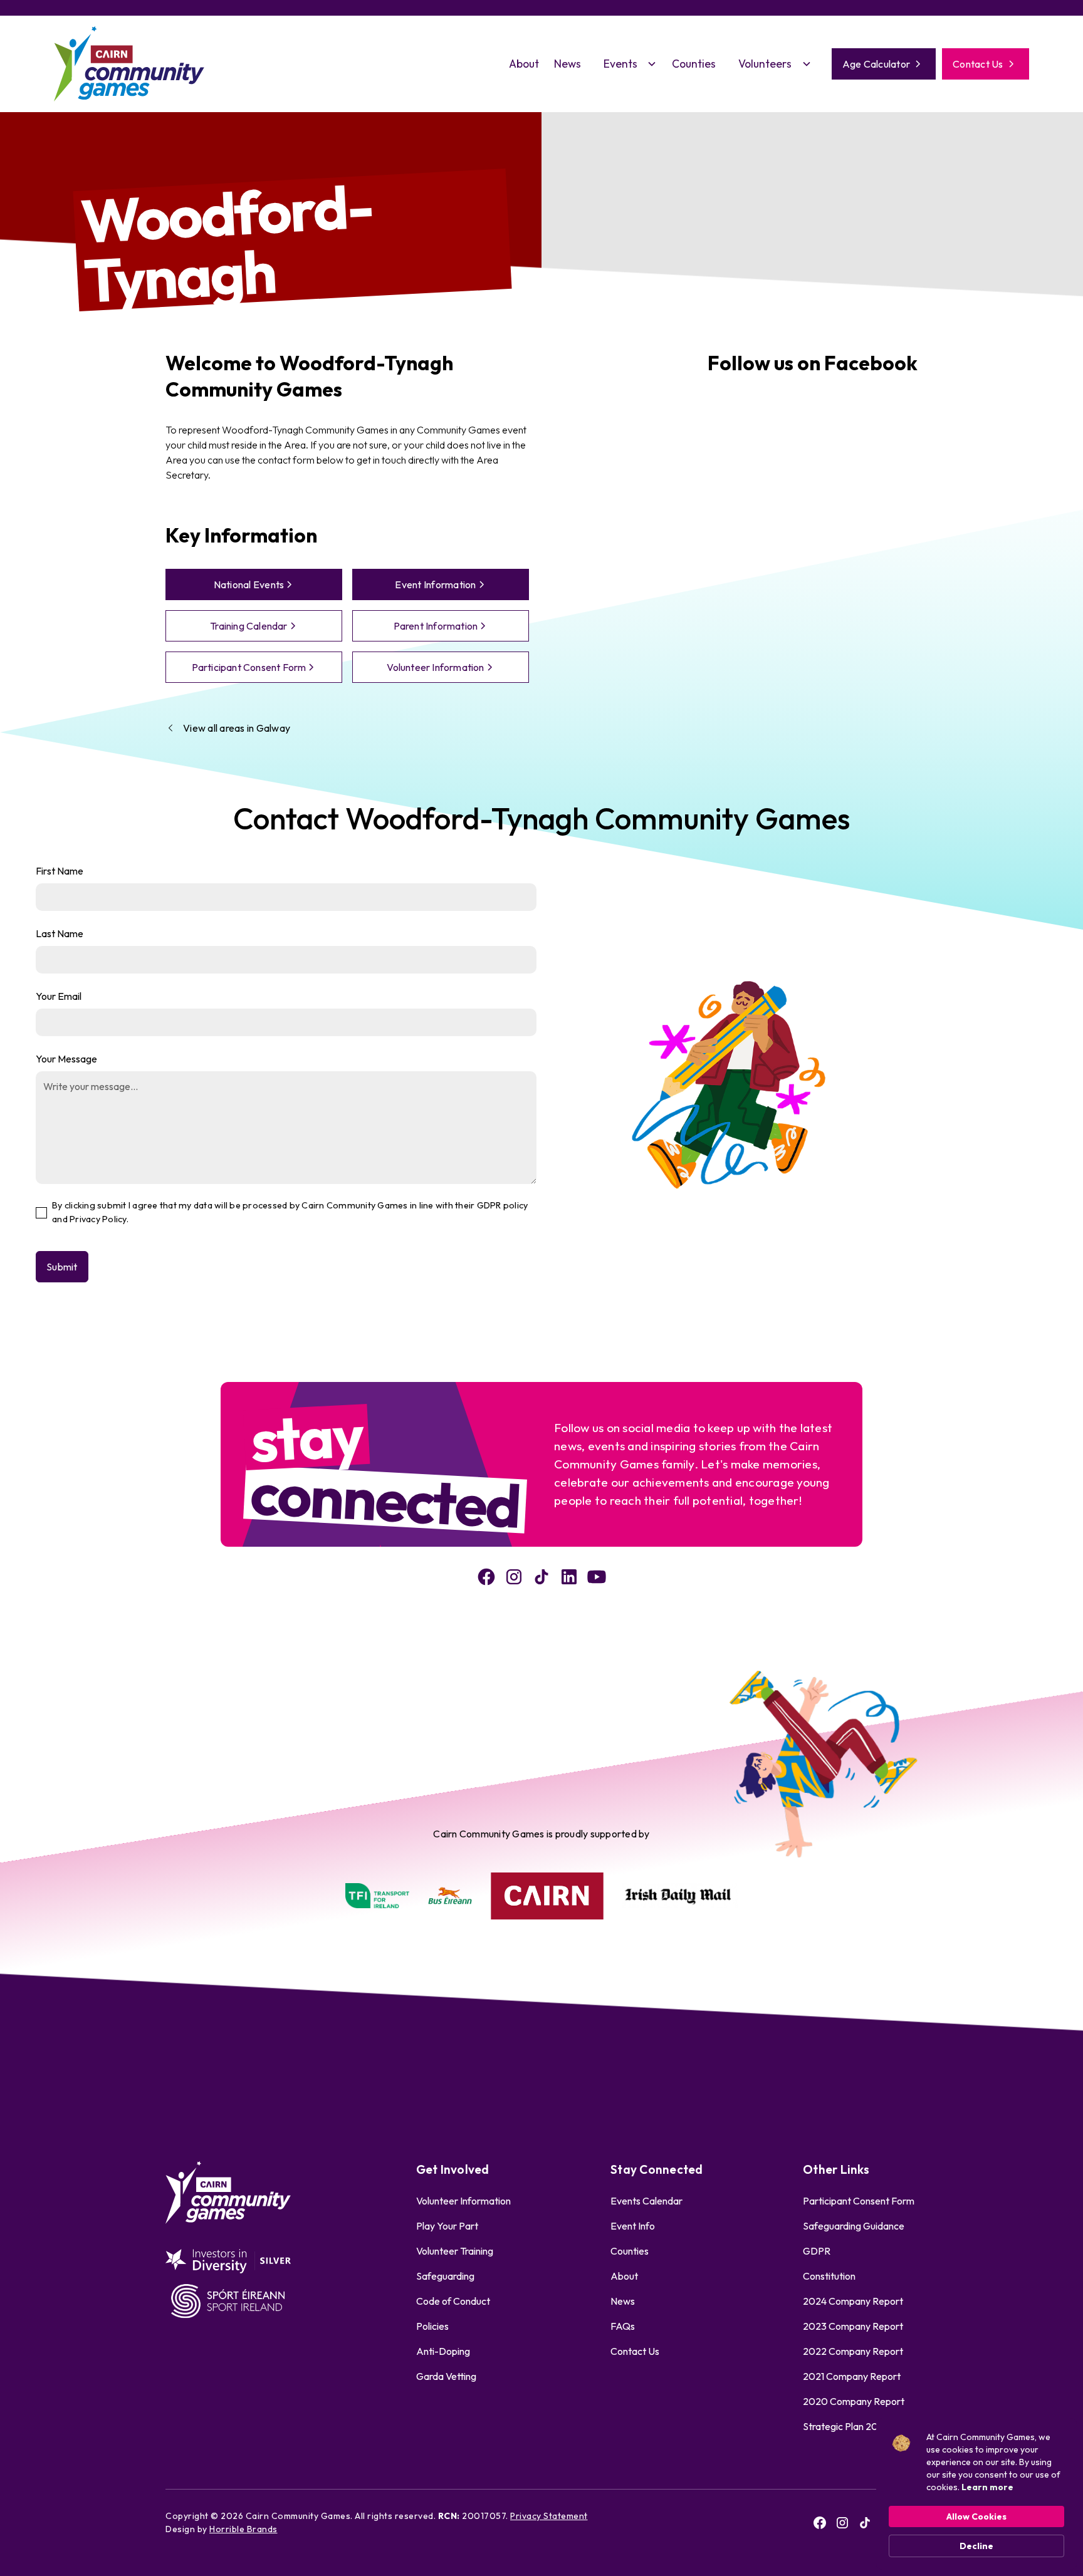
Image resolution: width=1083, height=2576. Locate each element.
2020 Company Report (854, 2401)
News (568, 64)
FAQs (623, 2326)
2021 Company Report (852, 2376)
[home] (129, 64)
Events (620, 64)
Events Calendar (646, 2201)
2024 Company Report (853, 2301)
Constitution (829, 2276)
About (524, 64)
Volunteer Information (463, 2201)
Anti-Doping (443, 2351)
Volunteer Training (455, 2251)
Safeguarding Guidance (854, 2226)
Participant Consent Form (859, 2201)
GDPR (817, 2251)
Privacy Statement (549, 2516)
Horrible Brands (243, 2529)
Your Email (59, 996)
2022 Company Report (853, 2351)
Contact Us (635, 2351)
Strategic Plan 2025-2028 (860, 2426)
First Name (60, 871)
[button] (626, 64)
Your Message (66, 1059)
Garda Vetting (446, 2376)
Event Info (633, 2226)
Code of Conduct (453, 2301)
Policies (432, 2326)
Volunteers (765, 64)
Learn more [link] (987, 2487)
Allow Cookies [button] (976, 2516)
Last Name (60, 933)
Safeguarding (445, 2276)
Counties (694, 64)
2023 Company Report (853, 2326)
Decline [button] (976, 2546)
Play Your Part (447, 2226)
